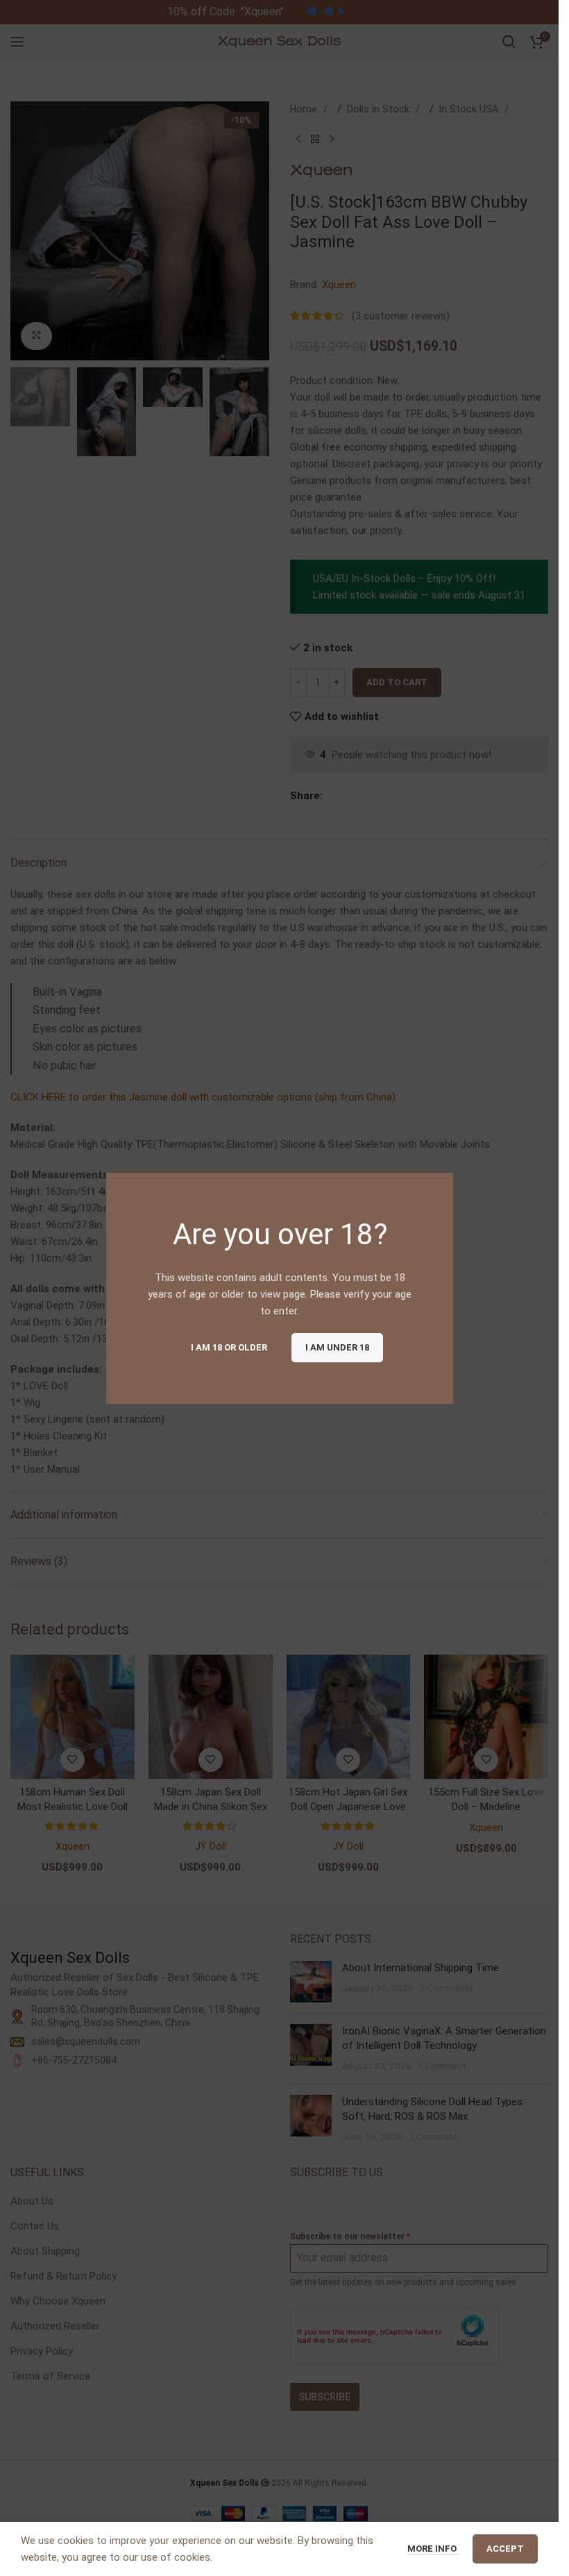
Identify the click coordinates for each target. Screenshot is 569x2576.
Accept (505, 2549)
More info (433, 2549)
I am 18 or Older (228, 1347)
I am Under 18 (337, 1347)
